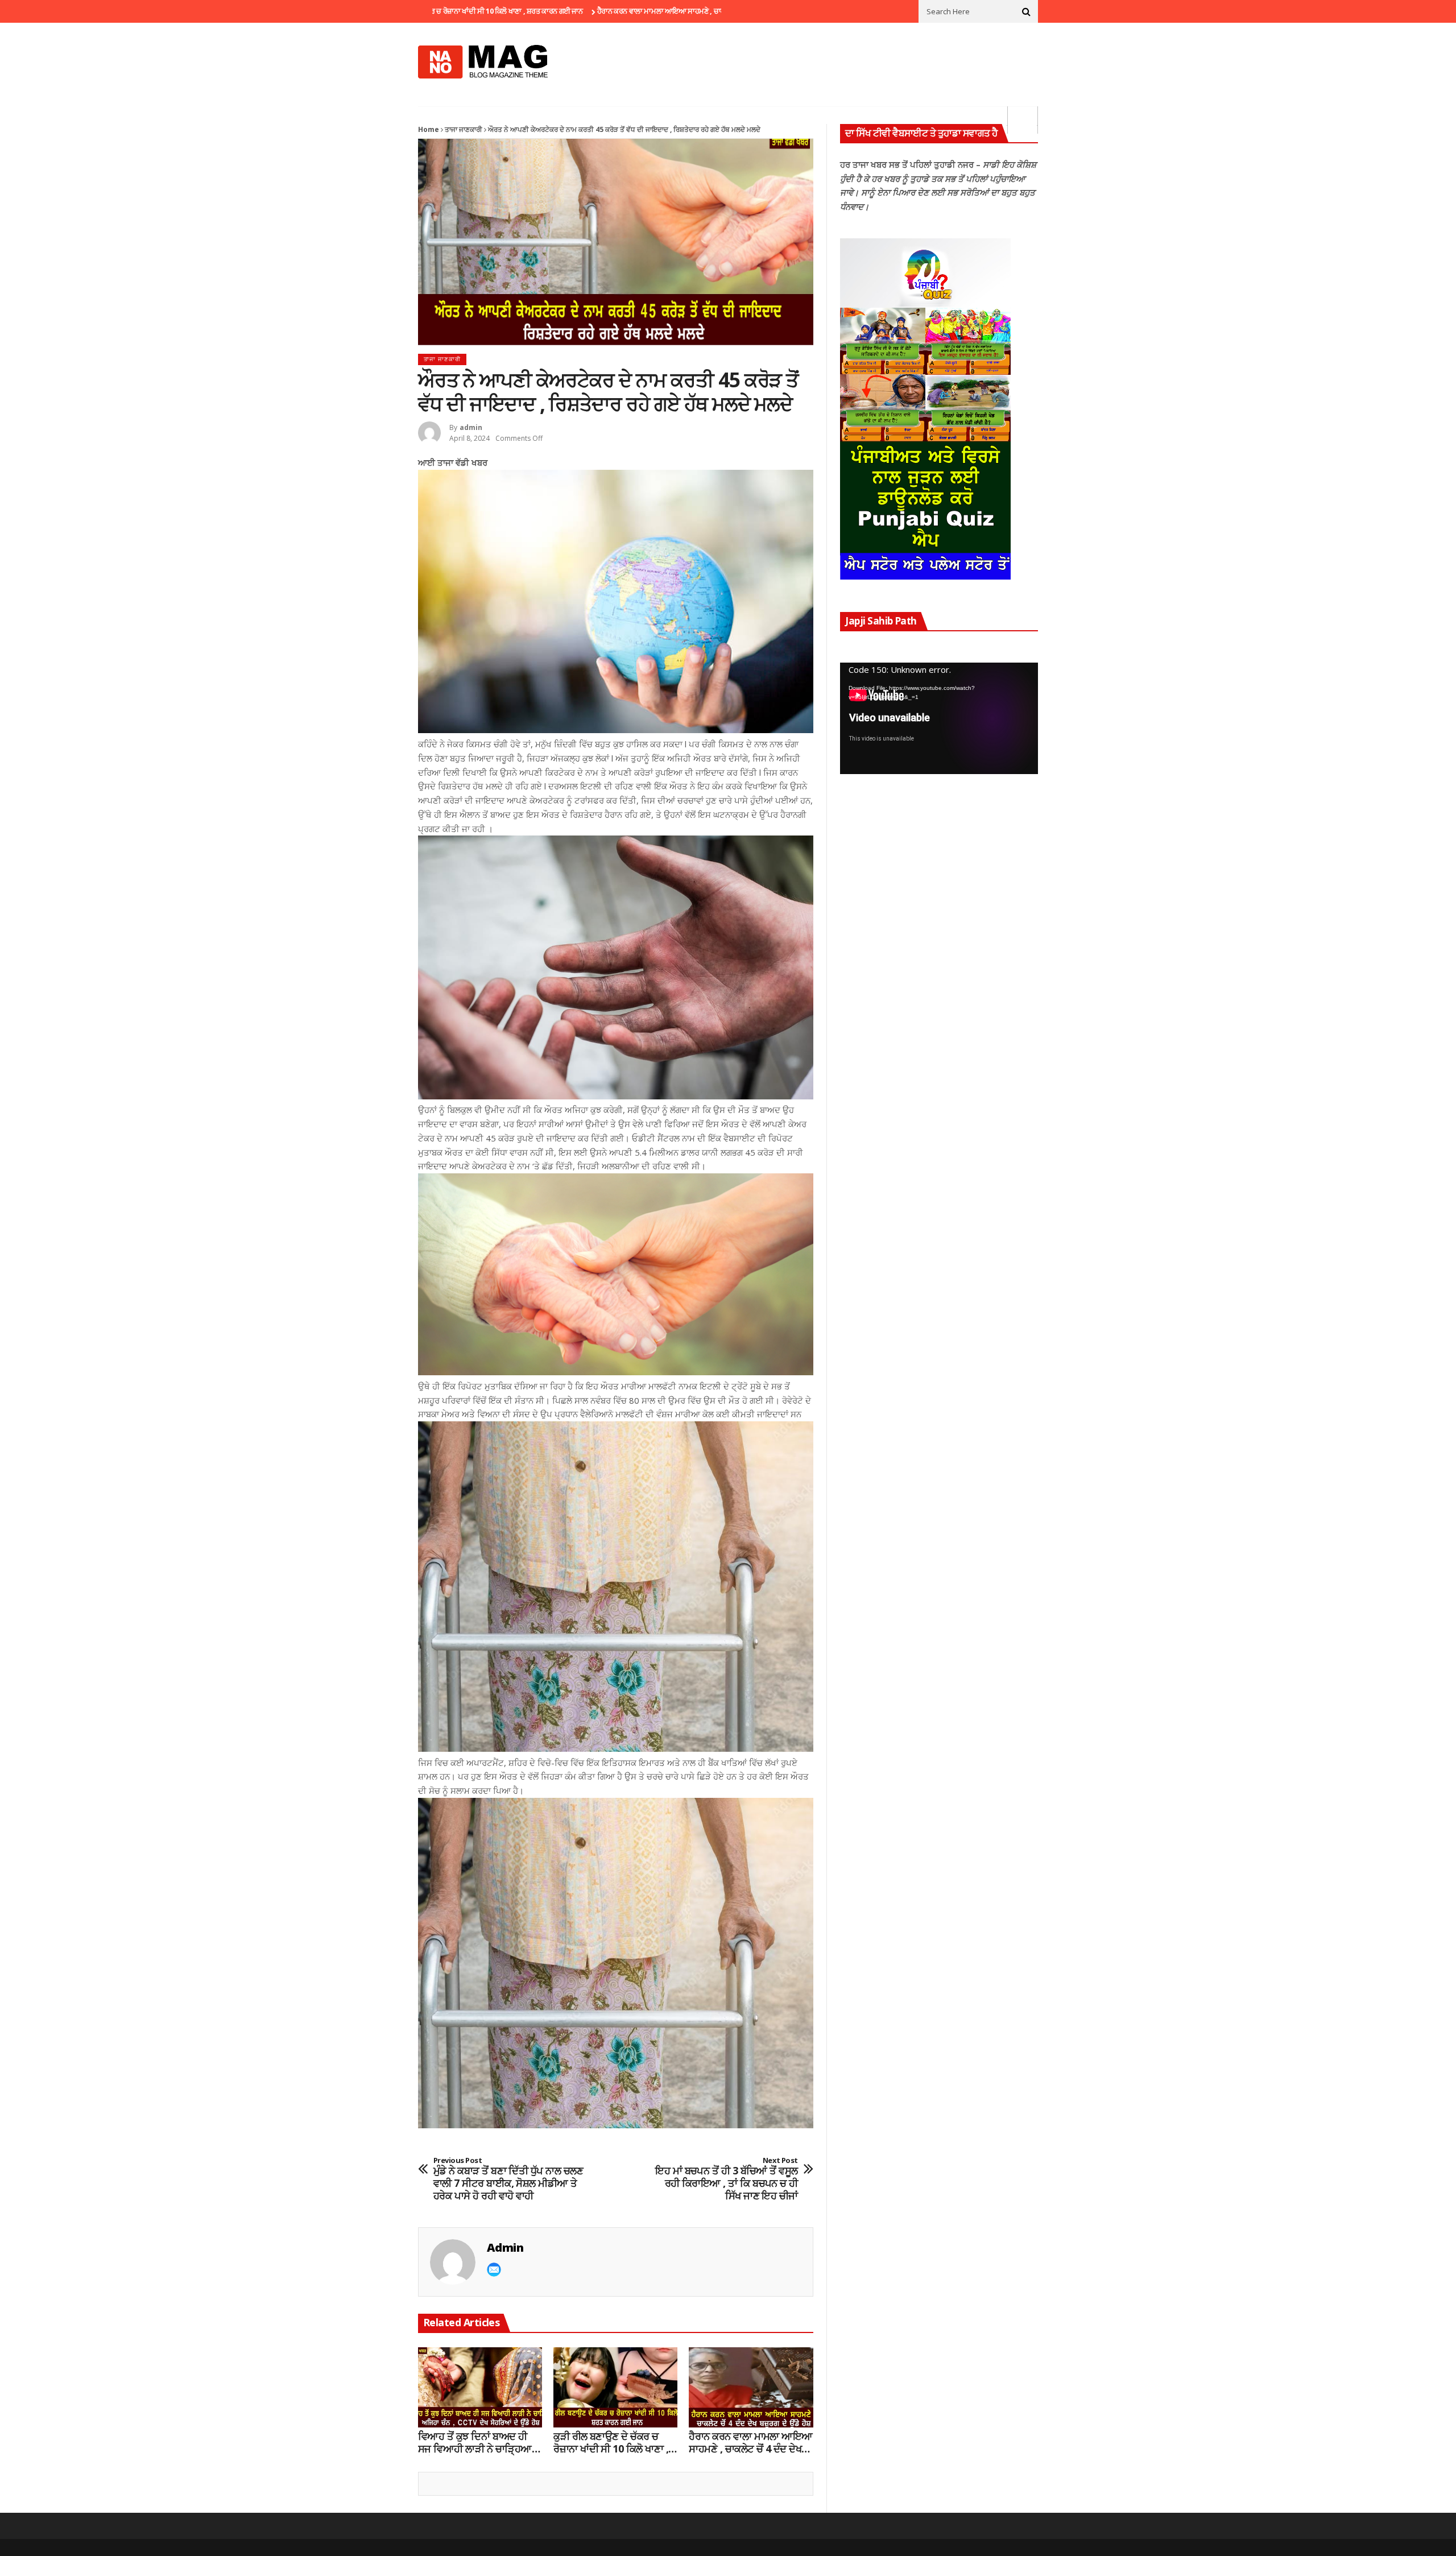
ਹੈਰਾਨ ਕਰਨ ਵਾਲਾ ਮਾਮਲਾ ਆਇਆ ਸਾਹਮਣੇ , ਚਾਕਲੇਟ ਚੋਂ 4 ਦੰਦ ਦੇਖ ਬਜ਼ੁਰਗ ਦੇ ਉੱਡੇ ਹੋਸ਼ (590, 11)
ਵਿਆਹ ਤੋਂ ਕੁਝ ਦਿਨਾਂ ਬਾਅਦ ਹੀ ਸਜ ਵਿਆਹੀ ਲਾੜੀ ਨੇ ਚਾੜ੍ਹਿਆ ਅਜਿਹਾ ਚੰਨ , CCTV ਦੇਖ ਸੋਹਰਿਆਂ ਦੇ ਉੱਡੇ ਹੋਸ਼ (475, 2443)
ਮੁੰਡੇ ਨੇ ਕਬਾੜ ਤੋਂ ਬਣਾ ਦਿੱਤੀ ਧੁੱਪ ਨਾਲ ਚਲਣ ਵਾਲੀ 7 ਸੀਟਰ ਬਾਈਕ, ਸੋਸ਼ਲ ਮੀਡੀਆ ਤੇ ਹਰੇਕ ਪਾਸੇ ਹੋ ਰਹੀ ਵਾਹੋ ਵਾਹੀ (508, 2179)
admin (471, 427)
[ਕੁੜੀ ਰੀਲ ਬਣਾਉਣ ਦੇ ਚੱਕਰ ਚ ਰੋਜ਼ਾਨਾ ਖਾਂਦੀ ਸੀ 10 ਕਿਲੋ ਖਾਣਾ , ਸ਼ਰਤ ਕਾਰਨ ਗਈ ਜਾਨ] (615, 2388)
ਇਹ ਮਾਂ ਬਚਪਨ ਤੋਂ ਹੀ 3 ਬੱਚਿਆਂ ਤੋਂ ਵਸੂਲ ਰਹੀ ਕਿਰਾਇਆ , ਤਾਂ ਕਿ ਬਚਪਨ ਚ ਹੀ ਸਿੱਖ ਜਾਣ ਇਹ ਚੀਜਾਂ (727, 2179)
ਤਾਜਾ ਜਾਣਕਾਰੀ (464, 129)
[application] (939, 718)
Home (429, 129)
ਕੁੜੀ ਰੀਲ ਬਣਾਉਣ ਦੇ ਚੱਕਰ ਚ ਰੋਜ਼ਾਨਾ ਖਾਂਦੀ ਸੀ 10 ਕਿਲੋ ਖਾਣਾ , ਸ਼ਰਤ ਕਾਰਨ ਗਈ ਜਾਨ (611, 2443)
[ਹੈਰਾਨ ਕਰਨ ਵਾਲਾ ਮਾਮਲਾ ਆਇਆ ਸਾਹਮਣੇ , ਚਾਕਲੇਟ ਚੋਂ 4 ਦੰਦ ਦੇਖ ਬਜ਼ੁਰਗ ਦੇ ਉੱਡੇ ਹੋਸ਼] (751, 2388)
